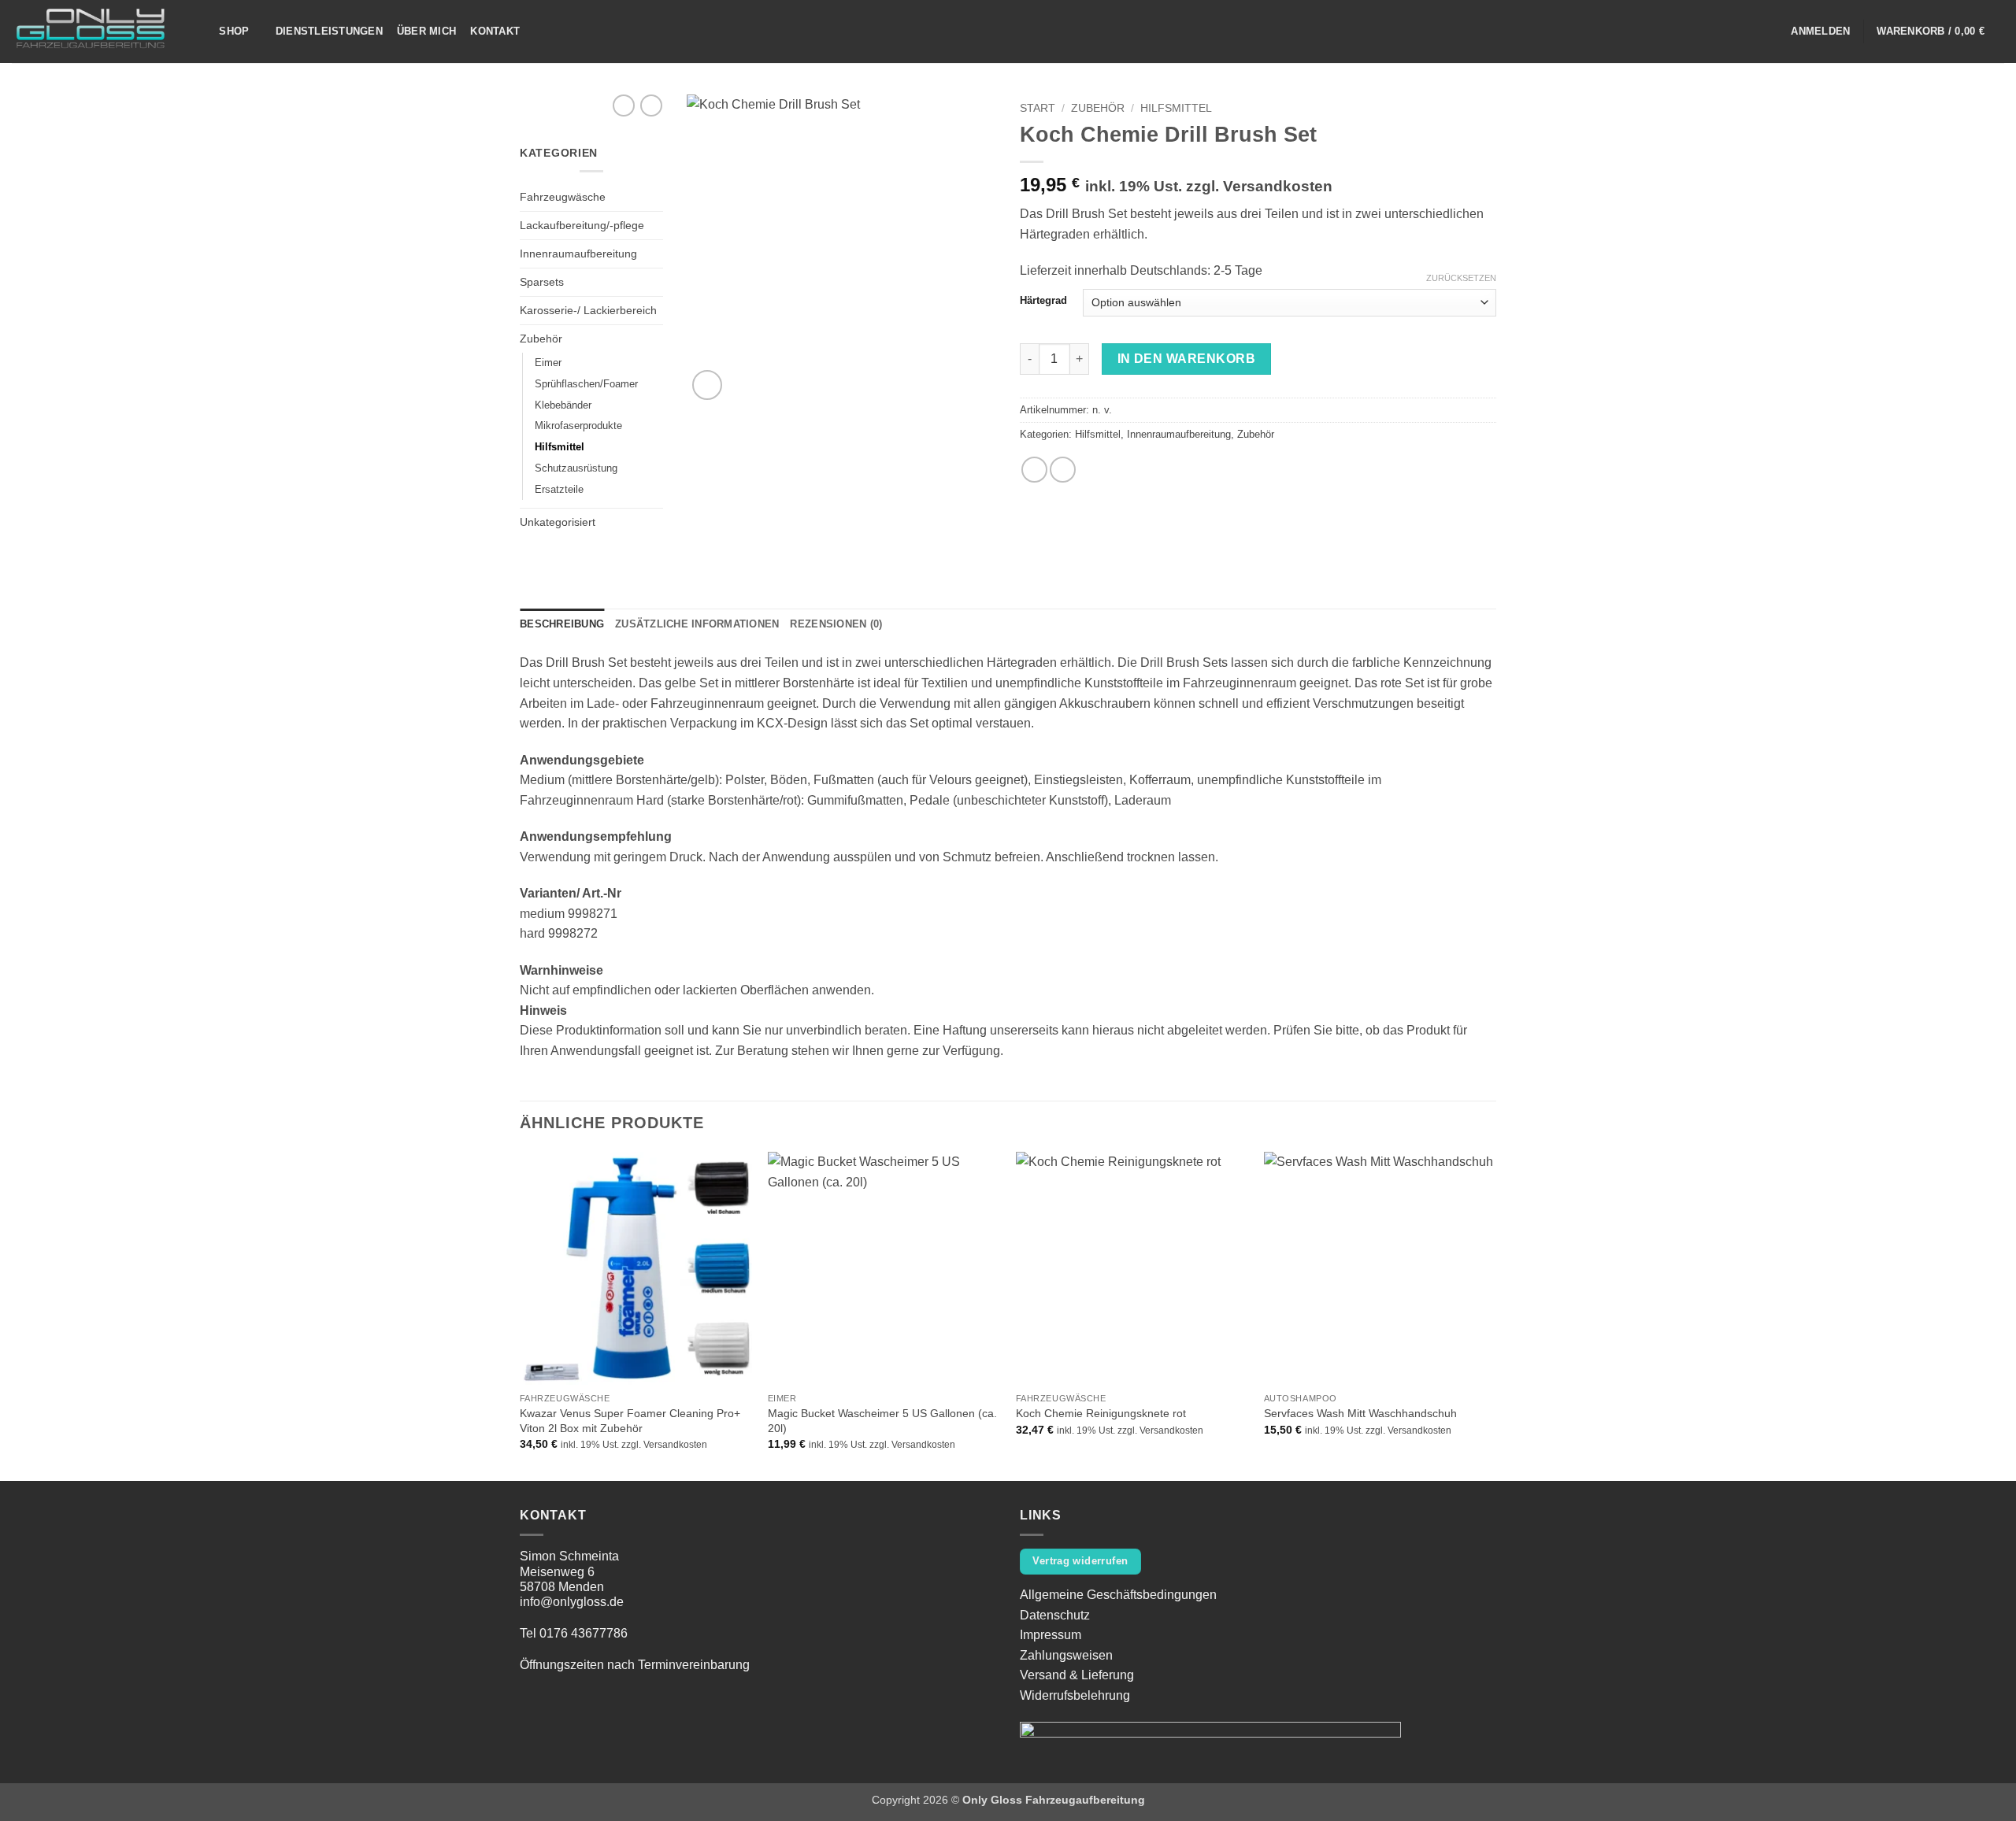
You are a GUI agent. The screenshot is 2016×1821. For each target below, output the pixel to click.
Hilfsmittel (560, 447)
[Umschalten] (654, 339)
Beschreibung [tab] (562, 624)
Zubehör (541, 339)
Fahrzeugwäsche (563, 197)
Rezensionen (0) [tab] (836, 624)
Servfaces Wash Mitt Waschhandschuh (1360, 1413)
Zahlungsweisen (1066, 1655)
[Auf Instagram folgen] (1746, 31)
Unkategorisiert (558, 522)
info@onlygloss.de (572, 1602)
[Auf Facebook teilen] (1034, 470)
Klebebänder (563, 405)
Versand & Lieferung (1077, 1675)
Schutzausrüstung (576, 468)
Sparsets (542, 282)
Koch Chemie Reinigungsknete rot (1101, 1413)
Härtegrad (1043, 301)
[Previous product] (651, 105)
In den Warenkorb (1186, 359)
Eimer (548, 363)
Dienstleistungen (329, 31)
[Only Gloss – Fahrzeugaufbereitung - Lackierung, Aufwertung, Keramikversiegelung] (91, 32)
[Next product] (624, 105)
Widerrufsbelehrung (1075, 1695)
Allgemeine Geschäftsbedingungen (1118, 1595)
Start (1038, 108)
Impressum (1051, 1635)
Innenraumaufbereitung (578, 254)
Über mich (426, 31)
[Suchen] (199, 31)
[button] (1820, 31)
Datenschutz (1055, 1615)
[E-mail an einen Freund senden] (1063, 470)
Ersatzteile (559, 489)
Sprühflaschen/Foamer (586, 384)
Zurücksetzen (1461, 278)
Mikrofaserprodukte (578, 426)
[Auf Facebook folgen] (1725, 31)
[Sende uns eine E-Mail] (1766, 31)
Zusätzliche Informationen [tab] (697, 624)
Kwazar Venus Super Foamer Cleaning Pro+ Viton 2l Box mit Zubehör (630, 1421)
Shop (234, 31)
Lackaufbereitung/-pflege (582, 225)
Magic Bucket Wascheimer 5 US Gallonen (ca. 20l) (882, 1421)
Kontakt (495, 31)
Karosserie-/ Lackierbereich (588, 310)
